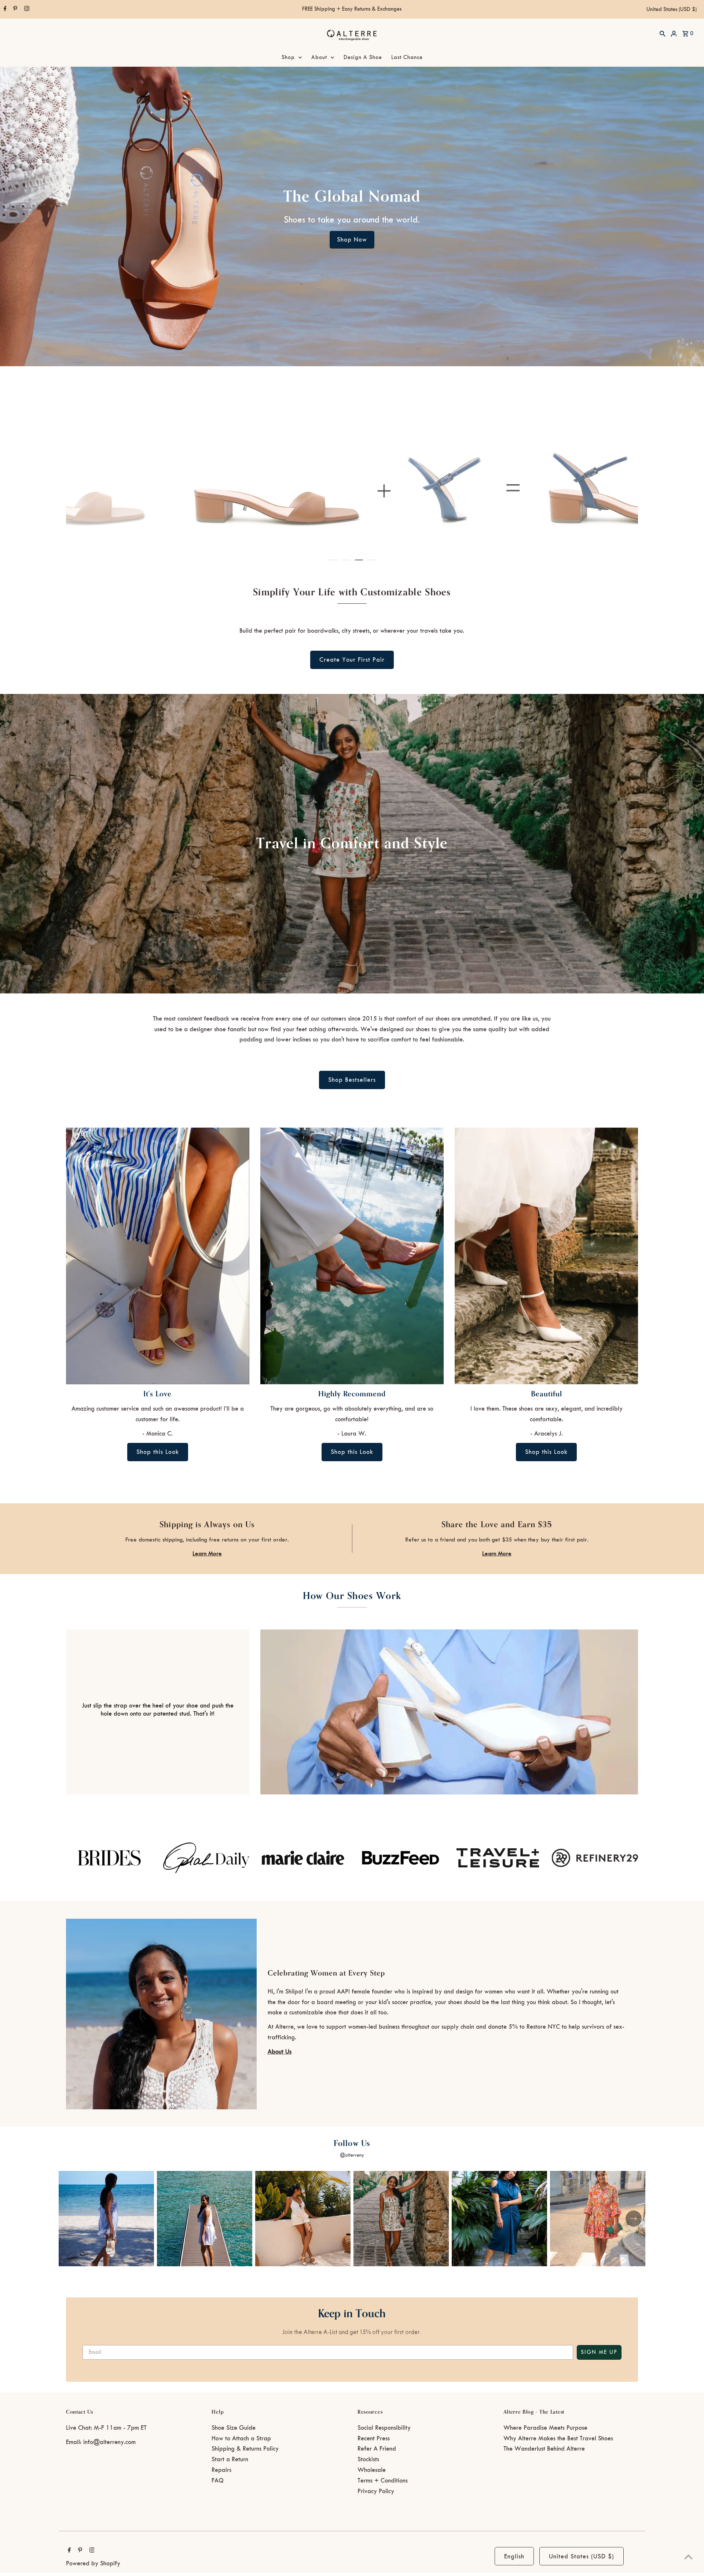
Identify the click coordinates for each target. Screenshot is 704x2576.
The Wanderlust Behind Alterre (544, 2449)
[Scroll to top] (688, 2557)
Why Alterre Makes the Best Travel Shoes (558, 2439)
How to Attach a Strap (241, 2439)
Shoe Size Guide (234, 2428)
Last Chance (407, 58)
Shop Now (352, 240)
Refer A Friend (377, 2449)
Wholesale (372, 2470)
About (319, 58)
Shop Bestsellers (352, 1080)
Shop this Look (158, 1452)
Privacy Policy (376, 2491)
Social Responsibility (384, 2428)
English (514, 2557)
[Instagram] (26, 10)
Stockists (368, 2459)
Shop (288, 58)
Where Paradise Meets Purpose (545, 2428)
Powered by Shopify (93, 2564)
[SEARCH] (663, 33)
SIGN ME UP (599, 2352)
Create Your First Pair (352, 660)
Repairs (221, 2470)
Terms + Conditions (383, 2481)
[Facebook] (4, 10)
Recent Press (374, 2439)
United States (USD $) (672, 10)
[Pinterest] (14, 10)
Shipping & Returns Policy (245, 2449)
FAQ (218, 2481)
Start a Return (230, 2459)
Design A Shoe (363, 58)
